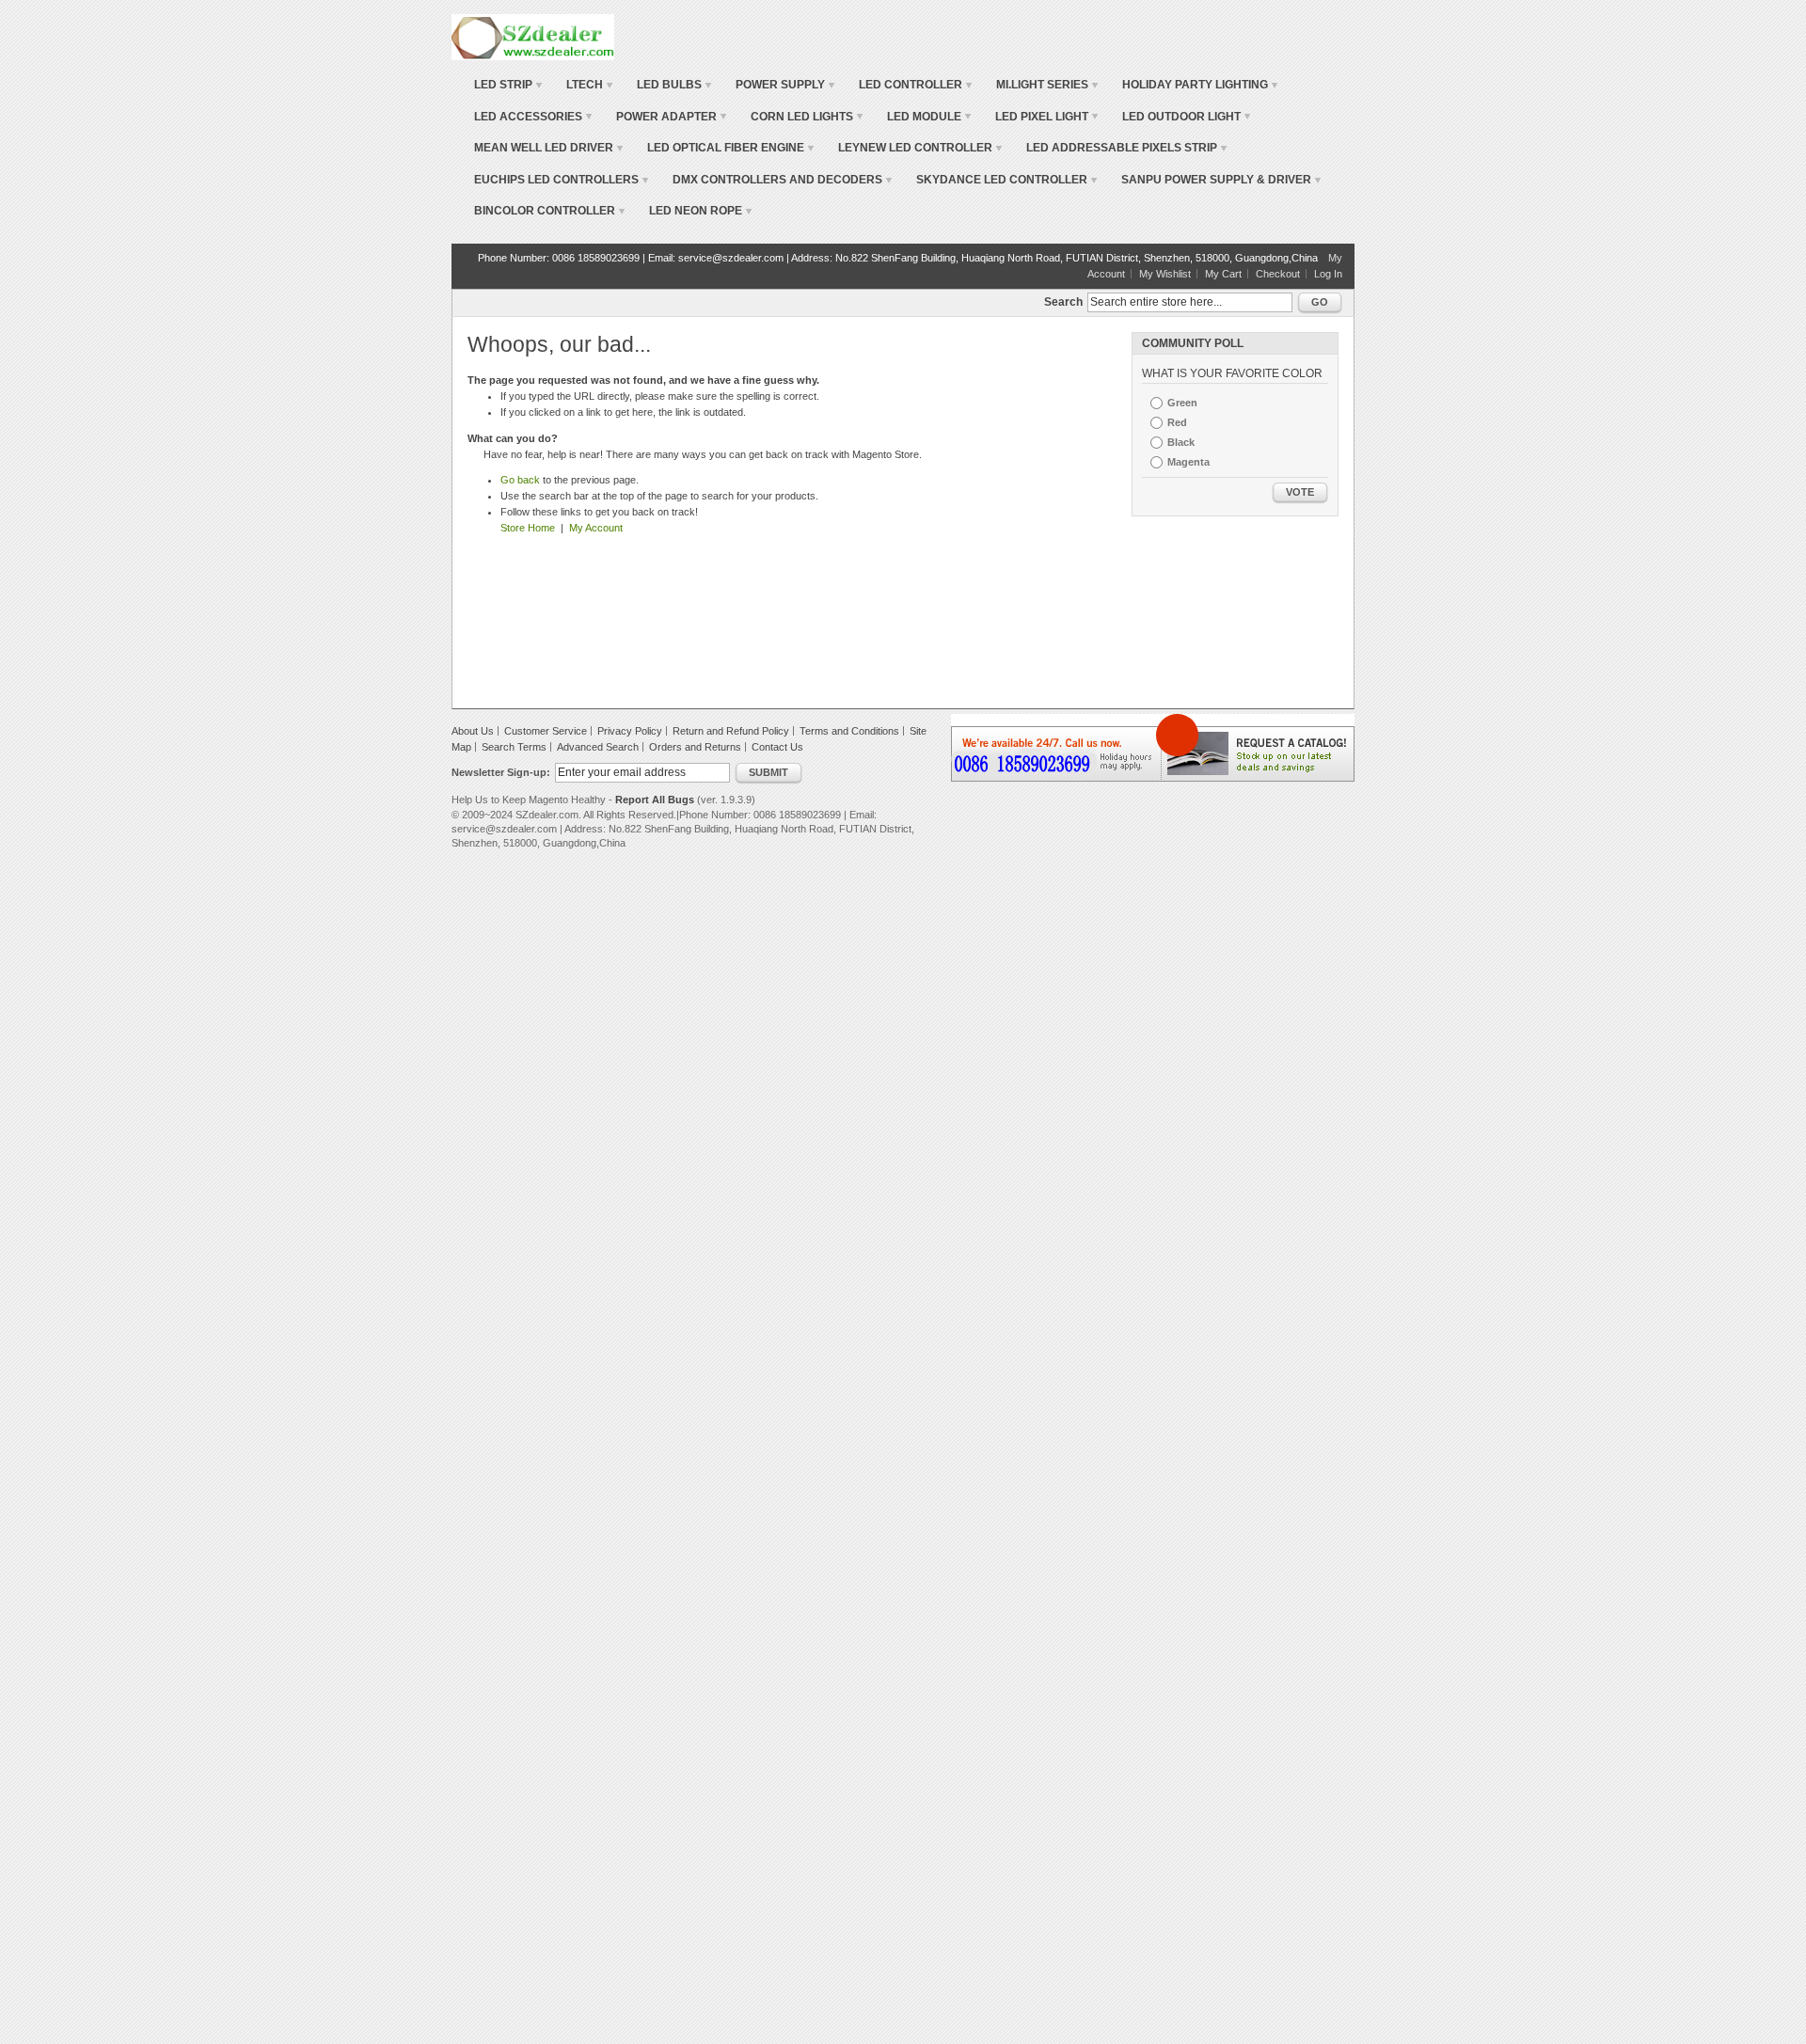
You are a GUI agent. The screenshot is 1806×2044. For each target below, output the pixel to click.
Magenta (1188, 462)
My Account (596, 528)
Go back (520, 480)
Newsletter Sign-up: (501, 772)
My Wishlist (1165, 274)
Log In (1328, 274)
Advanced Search (598, 747)
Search (1063, 302)
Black (1181, 442)
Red (1177, 422)
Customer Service (546, 731)
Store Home (528, 528)
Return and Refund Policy (731, 731)
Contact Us (777, 747)
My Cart (1223, 274)
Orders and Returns (695, 747)
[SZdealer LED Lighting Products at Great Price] (533, 37)
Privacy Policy (630, 731)
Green (1182, 403)
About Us (473, 731)
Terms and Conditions (849, 731)
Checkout (1278, 274)
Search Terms (514, 747)
